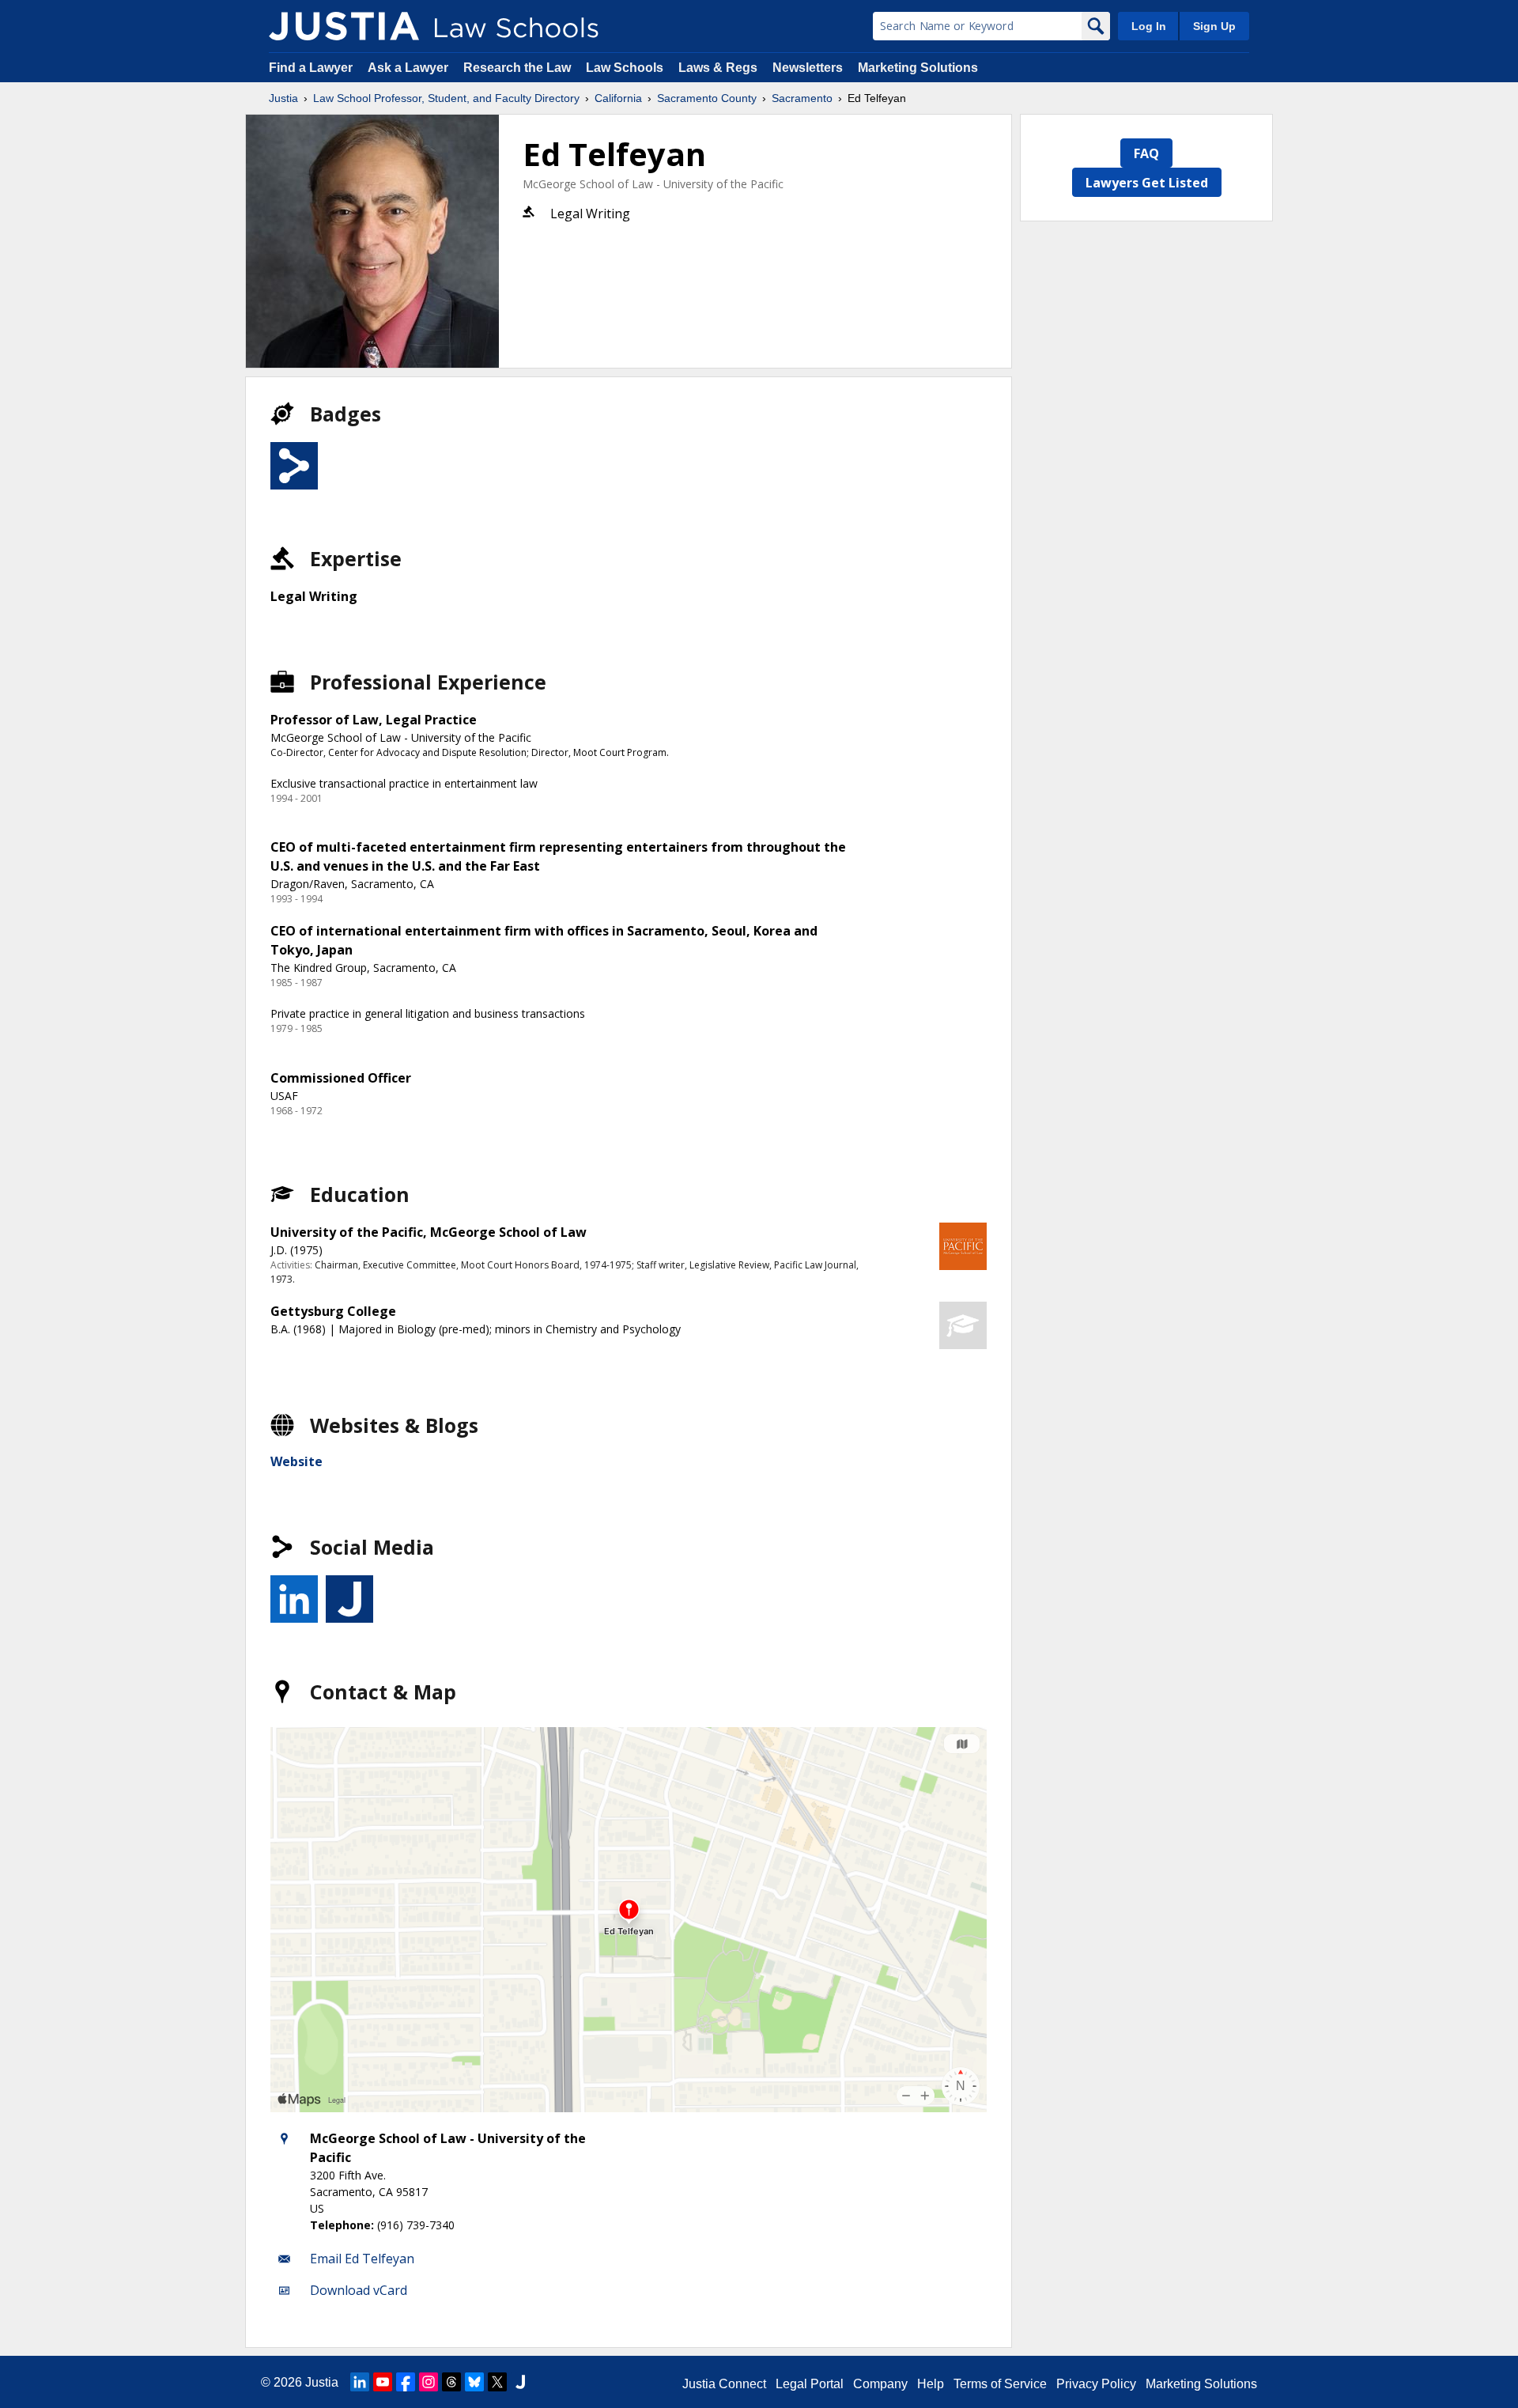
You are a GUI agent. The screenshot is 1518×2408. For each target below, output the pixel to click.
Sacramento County (707, 98)
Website (296, 1461)
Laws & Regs (718, 68)
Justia (283, 98)
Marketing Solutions (918, 68)
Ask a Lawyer (410, 68)
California (618, 98)
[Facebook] (406, 2382)
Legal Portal (810, 2384)
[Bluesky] (474, 2382)
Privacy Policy (1096, 2384)
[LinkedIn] (360, 2382)
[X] (497, 2382)
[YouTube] (383, 2382)
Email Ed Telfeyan (362, 2259)
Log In (1149, 26)
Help (931, 2384)
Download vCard (359, 2290)
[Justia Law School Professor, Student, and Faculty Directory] (344, 26)
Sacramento (802, 98)
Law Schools (625, 68)
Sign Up (1214, 26)
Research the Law (517, 68)
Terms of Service (1000, 2384)
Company (880, 2384)
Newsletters (808, 68)
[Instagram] (429, 2382)
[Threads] (451, 2382)
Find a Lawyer (311, 68)
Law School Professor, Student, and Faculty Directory (446, 98)
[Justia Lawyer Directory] (520, 2382)
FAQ (1146, 153)
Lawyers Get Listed (1147, 183)
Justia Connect (724, 2384)
